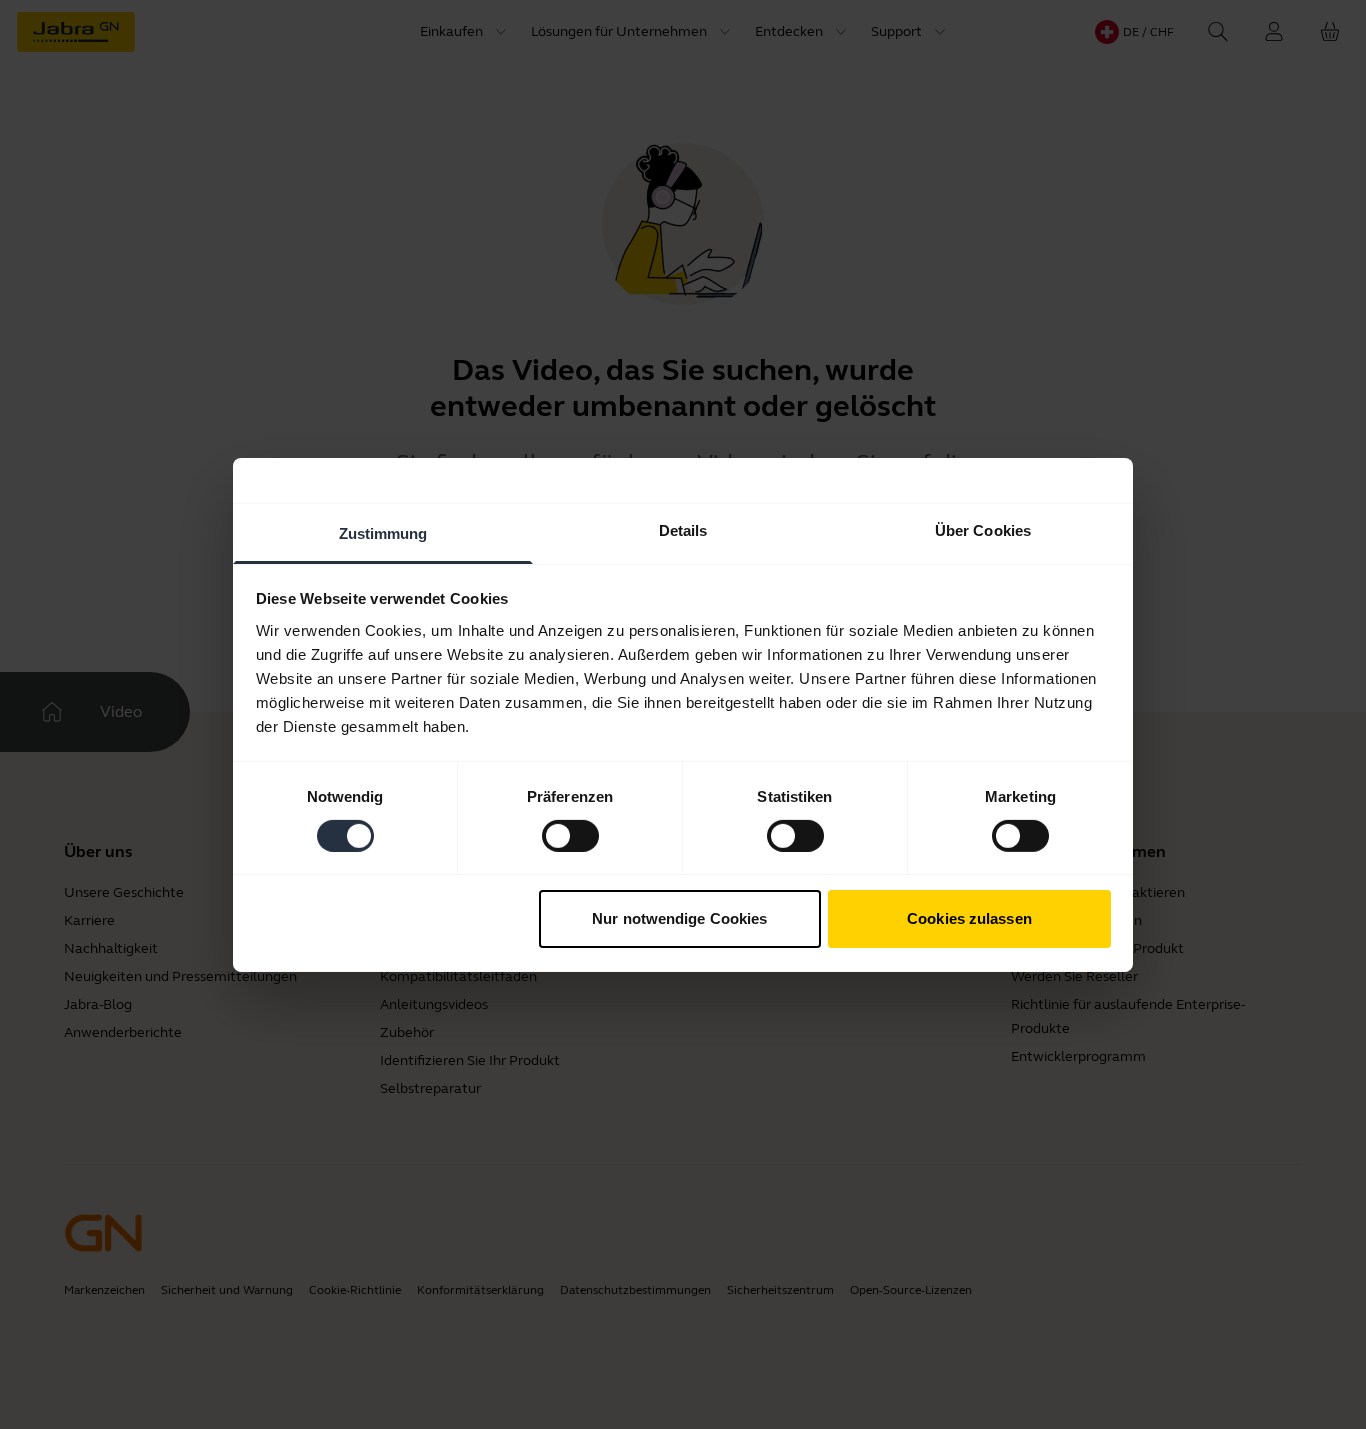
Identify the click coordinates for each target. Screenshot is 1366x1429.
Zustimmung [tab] (383, 532)
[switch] (570, 836)
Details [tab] (683, 529)
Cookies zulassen (969, 918)
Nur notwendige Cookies (679, 918)
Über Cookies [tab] (983, 529)
